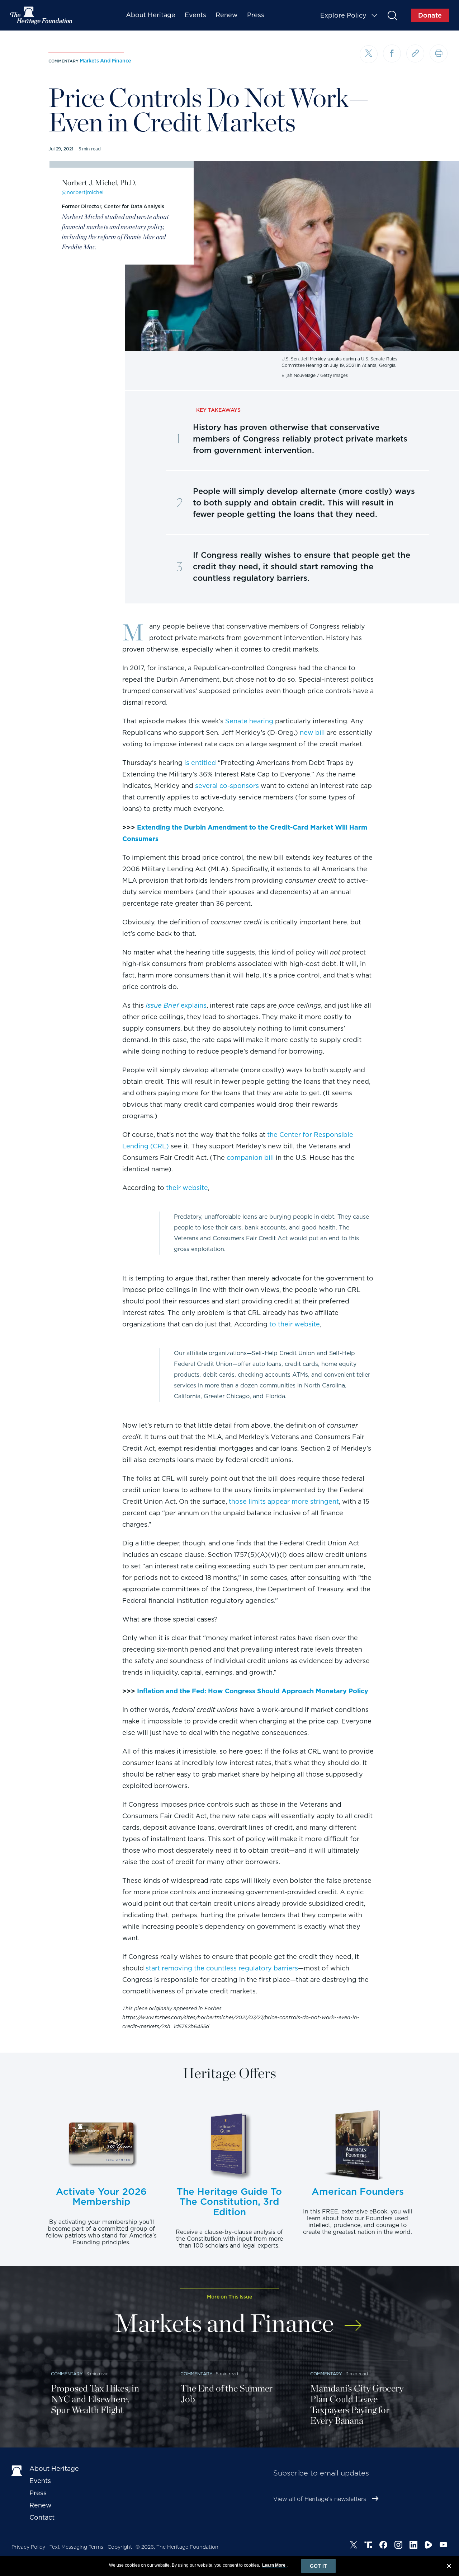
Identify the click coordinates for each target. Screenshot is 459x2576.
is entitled (200, 763)
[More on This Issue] (353, 2321)
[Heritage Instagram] (398, 2546)
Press (256, 15)
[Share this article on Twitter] (369, 54)
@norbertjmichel (83, 192)
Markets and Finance (105, 61)
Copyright (120, 2547)
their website (187, 1188)
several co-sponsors (227, 786)
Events (195, 15)
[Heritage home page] (17, 2470)
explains (176, 1005)
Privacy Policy (28, 2547)
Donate (430, 15)
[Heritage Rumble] (429, 2546)
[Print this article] (439, 53)
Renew (227, 15)
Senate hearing (249, 721)
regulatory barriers (268, 1968)
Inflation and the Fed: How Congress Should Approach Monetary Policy (253, 1691)
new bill (312, 732)
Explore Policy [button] (343, 15)
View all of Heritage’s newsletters (320, 2499)
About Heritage (151, 15)
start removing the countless (191, 1968)
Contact (42, 2517)
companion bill (250, 1158)
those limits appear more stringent (284, 1501)
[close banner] (449, 2567)
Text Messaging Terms (76, 2547)
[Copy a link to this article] (415, 53)
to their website (295, 1324)
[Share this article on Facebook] (392, 53)
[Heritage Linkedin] (413, 2546)
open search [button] (392, 15)
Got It (318, 2566)
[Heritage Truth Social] (368, 2546)
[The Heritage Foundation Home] (42, 15)
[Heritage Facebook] (383, 2546)
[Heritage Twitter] (354, 2546)
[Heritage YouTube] (444, 2546)
